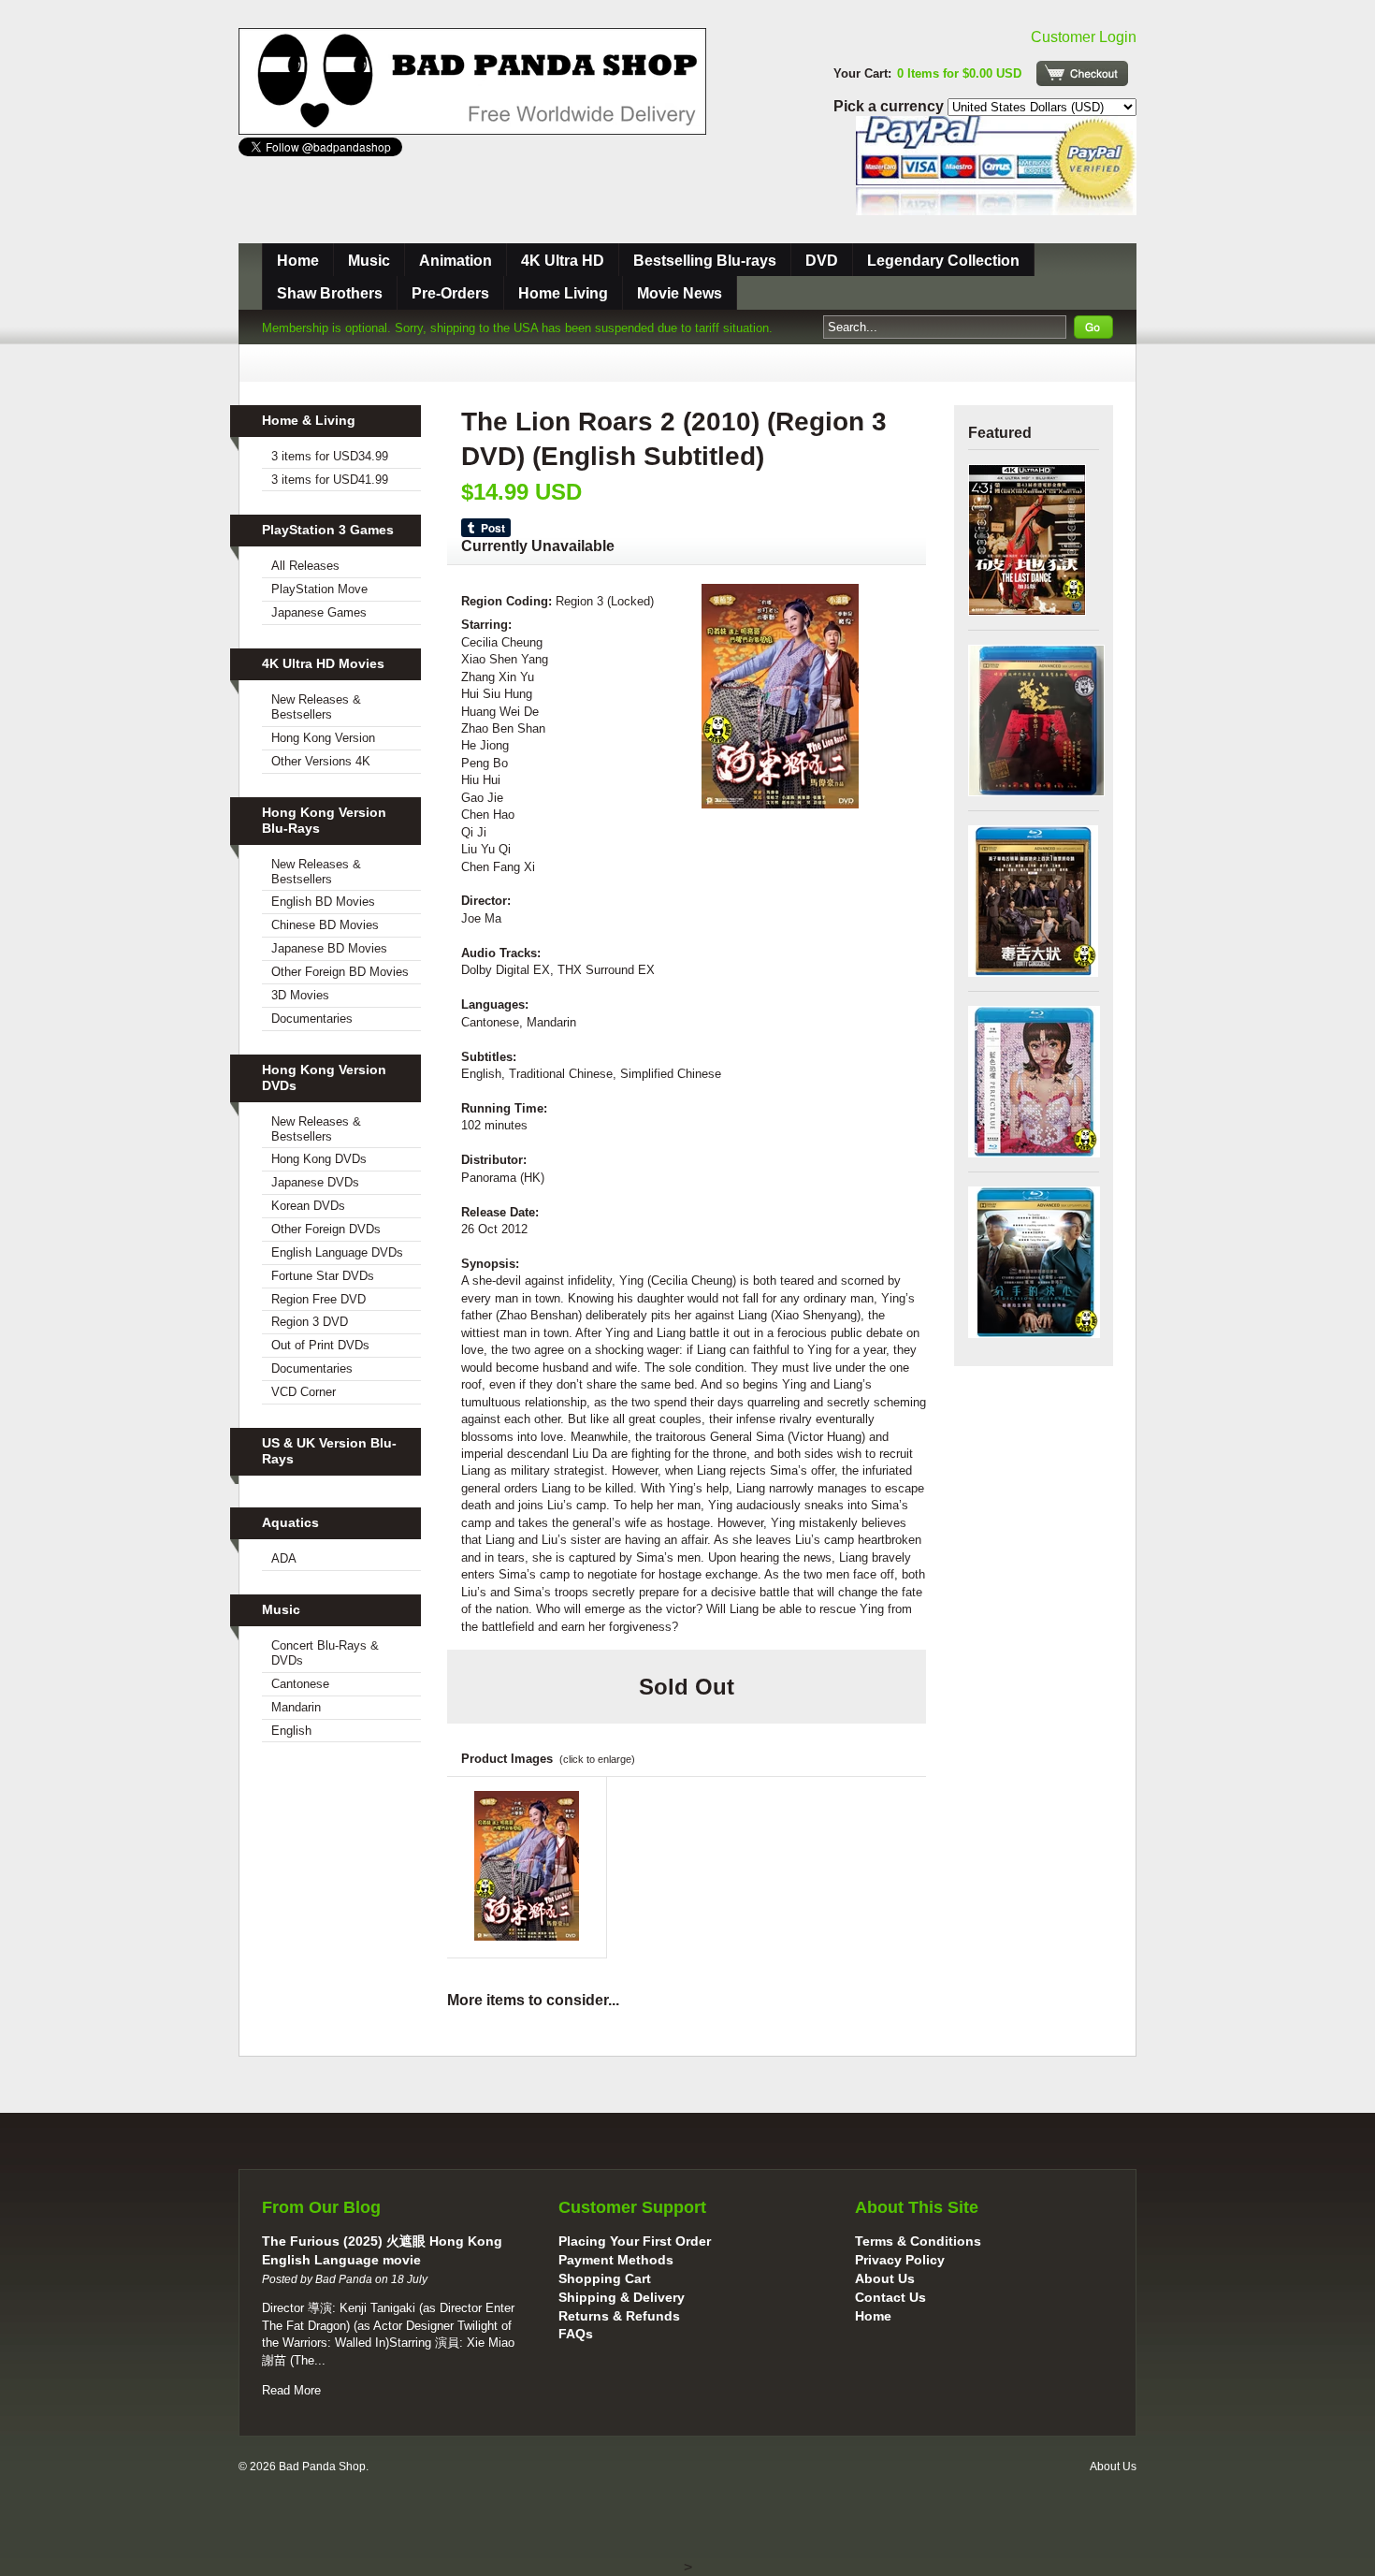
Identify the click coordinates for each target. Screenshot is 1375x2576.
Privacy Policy (900, 2260)
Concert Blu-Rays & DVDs (325, 1653)
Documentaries (312, 1019)
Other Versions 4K (321, 761)
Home (298, 261)
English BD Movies (323, 902)
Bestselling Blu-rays (705, 261)
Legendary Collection (943, 261)
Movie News (680, 293)
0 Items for (959, 73)
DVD (822, 261)
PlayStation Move (319, 589)
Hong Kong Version (323, 738)
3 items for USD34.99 (330, 456)
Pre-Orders (450, 293)
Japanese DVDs (315, 1182)
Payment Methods (616, 2260)
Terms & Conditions (918, 2241)
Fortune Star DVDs (323, 1276)
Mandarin (296, 1707)
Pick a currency (890, 106)
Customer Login (1084, 37)
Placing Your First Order (635, 2241)
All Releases (305, 566)
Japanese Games (319, 612)
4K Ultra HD (563, 261)
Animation (456, 261)
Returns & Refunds (619, 2316)
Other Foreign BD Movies (340, 972)
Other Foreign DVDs (326, 1229)
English (291, 1731)
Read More (291, 2390)
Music (369, 261)
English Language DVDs (337, 1252)
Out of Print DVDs (320, 1345)
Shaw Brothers (330, 293)
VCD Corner (304, 1392)
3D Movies (300, 995)
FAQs (576, 2334)
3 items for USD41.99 (330, 480)
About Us (885, 2278)
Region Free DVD (318, 1299)
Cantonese (300, 1684)
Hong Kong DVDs (319, 1159)
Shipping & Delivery (622, 2297)
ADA (284, 1558)
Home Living (563, 293)
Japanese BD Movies (329, 948)
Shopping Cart (605, 2278)
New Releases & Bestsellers (316, 707)
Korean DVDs (308, 1206)
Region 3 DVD (310, 1322)
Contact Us (890, 2297)
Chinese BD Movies (325, 925)
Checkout (1082, 73)
